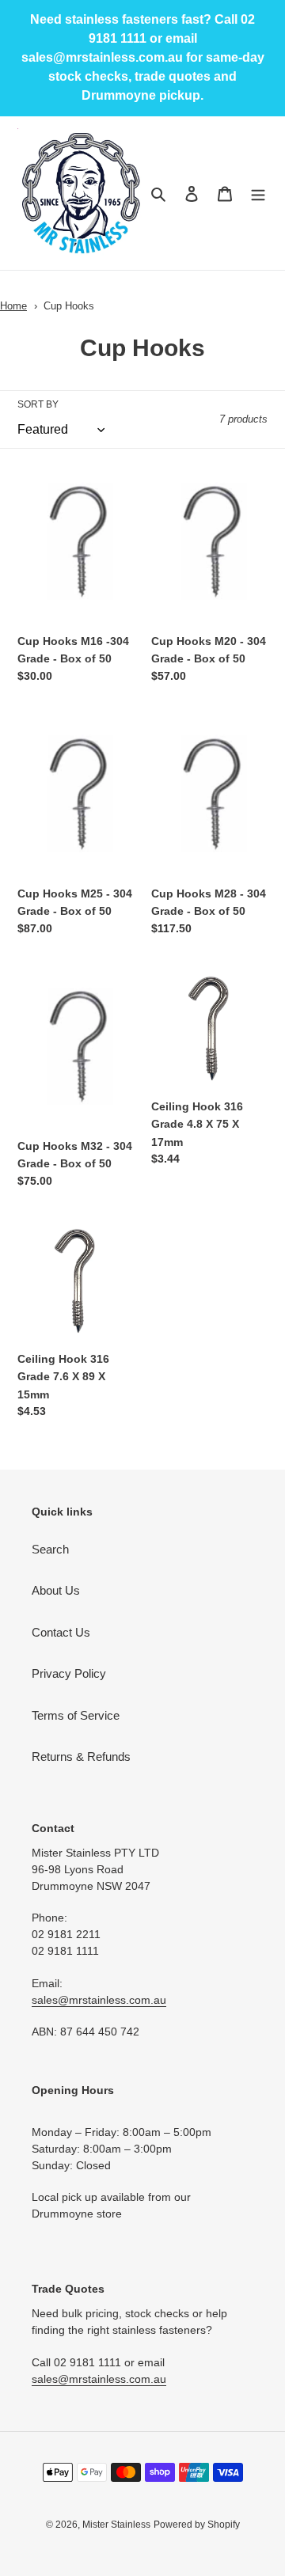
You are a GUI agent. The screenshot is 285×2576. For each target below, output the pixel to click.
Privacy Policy (69, 1673)
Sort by (38, 404)
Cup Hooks (69, 306)
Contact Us (61, 1632)
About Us (56, 1590)
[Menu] (258, 193)
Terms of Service (76, 1715)
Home (13, 306)
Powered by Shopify (197, 2525)
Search (50, 1549)
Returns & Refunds (81, 1757)
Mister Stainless (116, 2525)
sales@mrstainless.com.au (99, 2000)
